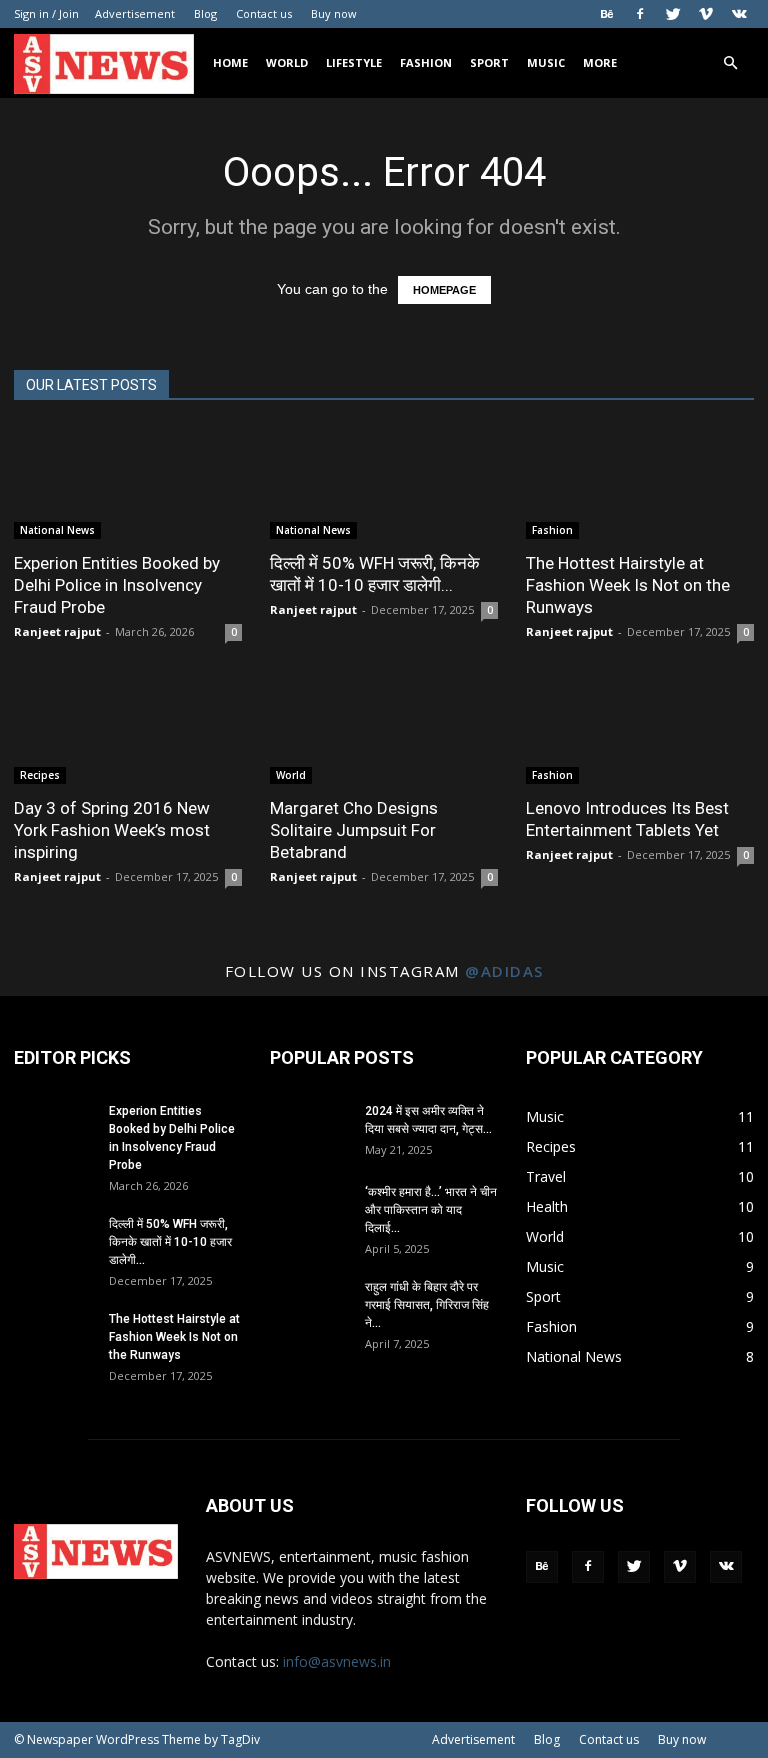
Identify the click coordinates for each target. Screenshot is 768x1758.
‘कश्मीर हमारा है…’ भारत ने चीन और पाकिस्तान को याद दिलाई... (431, 1210)
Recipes (40, 775)
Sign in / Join (46, 13)
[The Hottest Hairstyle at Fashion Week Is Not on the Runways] (640, 482)
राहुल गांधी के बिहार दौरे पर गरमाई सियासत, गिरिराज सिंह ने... (427, 1305)
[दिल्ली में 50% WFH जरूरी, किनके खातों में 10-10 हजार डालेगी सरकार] (384, 482)
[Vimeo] (706, 14)
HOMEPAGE (444, 290)
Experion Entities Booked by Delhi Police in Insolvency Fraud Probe (117, 585)
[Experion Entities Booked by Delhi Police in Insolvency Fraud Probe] (128, 482)
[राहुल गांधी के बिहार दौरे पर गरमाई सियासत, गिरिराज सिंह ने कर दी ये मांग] (310, 1306)
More (600, 62)
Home (230, 62)
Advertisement (135, 13)
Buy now (334, 13)
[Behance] (607, 14)
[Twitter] (673, 14)
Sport (489, 62)
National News (57, 530)
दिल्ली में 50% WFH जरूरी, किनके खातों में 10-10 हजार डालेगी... (170, 1242)
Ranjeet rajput (57, 631)
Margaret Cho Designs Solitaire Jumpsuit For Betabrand (354, 830)
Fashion (426, 62)
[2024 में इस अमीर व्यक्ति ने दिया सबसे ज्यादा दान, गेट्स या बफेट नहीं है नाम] (310, 1130)
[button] (730, 63)
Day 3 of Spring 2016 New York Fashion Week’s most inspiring (112, 830)
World (287, 62)
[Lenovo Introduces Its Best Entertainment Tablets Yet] (640, 728)
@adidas (504, 971)
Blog (205, 13)
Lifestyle (354, 62)
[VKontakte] (739, 14)
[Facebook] (640, 14)
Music (546, 62)
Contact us (264, 13)
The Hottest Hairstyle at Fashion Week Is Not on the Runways (628, 585)
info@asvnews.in (337, 1661)
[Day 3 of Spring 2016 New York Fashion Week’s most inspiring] (128, 728)
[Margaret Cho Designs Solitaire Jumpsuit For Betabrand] (384, 728)
